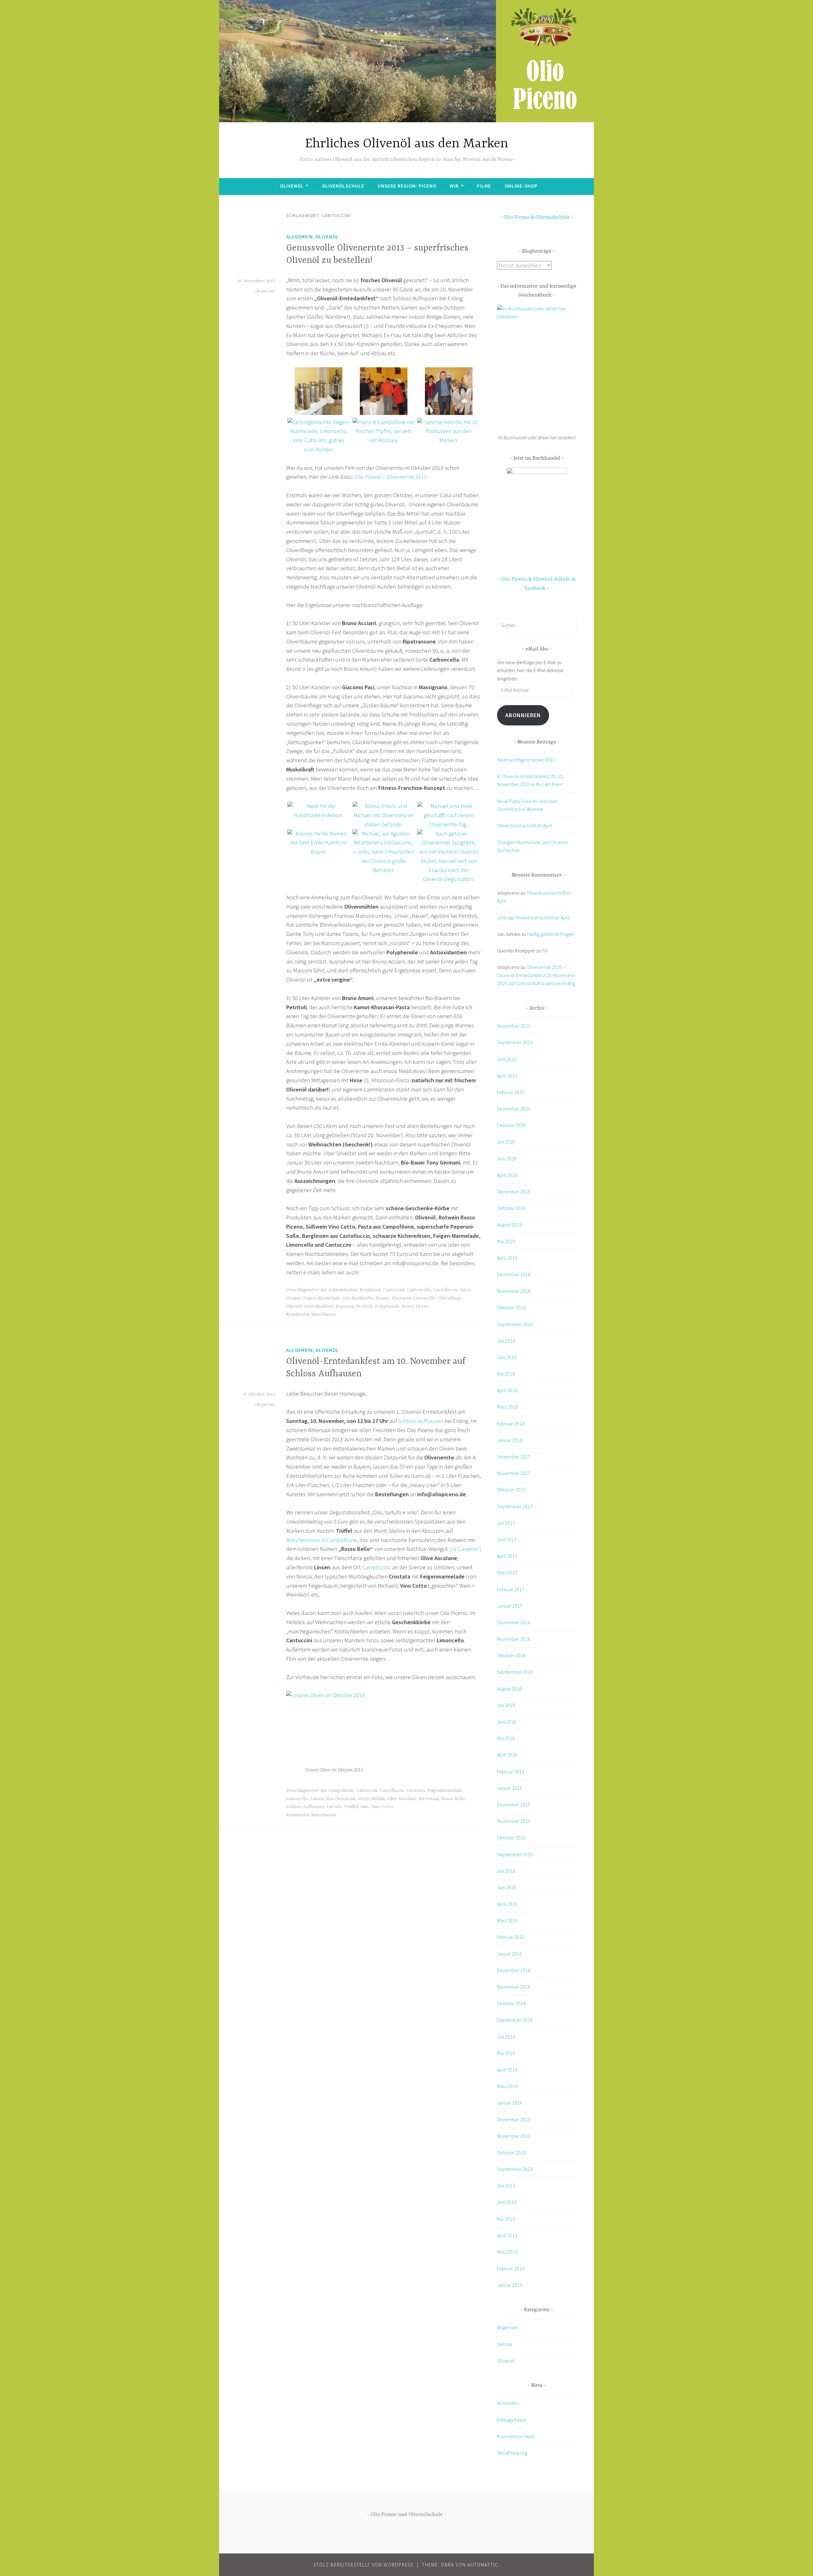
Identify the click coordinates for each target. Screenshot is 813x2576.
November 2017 (514, 1473)
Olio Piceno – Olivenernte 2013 (391, 477)
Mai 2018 (506, 1374)
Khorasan (401, 1298)
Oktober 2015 (511, 1838)
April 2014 (507, 2070)
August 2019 (509, 1225)
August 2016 (509, 1689)
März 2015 (507, 1920)
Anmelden (508, 2403)
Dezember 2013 (514, 2119)
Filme (484, 186)
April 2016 (507, 1755)
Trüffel (351, 1807)
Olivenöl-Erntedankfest (310, 1306)
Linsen (317, 1799)
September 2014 (515, 2020)
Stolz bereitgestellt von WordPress (363, 2565)
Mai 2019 (506, 1241)
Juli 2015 (506, 1871)
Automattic (483, 2565)
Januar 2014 (510, 2103)
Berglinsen (370, 1290)
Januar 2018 (510, 1440)
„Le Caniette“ (464, 1549)
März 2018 (507, 1407)
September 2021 (515, 1042)
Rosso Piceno (415, 1306)
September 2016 (515, 1672)
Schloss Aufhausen (421, 1421)
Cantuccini (394, 1290)
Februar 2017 (511, 1589)
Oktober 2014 (511, 2003)
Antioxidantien (343, 1290)
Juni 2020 (507, 1158)
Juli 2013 (506, 2186)
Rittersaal (429, 1799)
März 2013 (507, 2252)
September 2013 (515, 2169)
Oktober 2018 (511, 1307)
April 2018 (507, 1390)
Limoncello (424, 1298)
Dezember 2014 (514, 1970)
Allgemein (299, 237)
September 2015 (515, 1854)
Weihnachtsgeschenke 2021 (526, 760)
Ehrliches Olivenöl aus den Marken (407, 144)
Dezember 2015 (514, 1805)
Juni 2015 (507, 1887)
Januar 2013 (510, 2285)
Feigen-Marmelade (322, 1298)
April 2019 (507, 1258)
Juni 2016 (507, 1722)
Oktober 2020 (511, 1125)
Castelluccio (445, 1290)
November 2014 (514, 1987)
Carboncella (419, 1290)
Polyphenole (387, 1306)
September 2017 (515, 1506)
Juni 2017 (507, 1539)
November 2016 (514, 1639)
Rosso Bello (453, 1799)
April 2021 (507, 1076)
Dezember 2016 (514, 1622)
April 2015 (507, 1904)
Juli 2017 (506, 1523)
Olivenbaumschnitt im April (525, 825)
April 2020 (507, 1175)
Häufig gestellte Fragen (551, 934)
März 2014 (507, 2086)
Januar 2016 (510, 1788)
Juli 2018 (506, 1341)
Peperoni (345, 1306)
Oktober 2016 (511, 1655)
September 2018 (515, 1324)
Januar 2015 (510, 1954)
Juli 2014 (506, 2037)
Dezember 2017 (514, 1457)
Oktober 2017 (511, 1490)
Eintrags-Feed (511, 2420)
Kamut (383, 1298)
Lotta (502, 918)
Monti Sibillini (371, 1799)
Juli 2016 (506, 1705)
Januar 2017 (510, 1606)
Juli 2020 (506, 1142)
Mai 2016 (506, 1738)
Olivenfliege (449, 1298)
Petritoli (364, 1306)
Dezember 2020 (514, 1109)
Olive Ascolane (402, 1799)
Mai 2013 (506, 2219)
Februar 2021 (511, 1092)
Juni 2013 (507, 2202)
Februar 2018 (511, 1424)
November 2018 (514, 1291)
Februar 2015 (511, 1937)
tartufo (334, 1807)
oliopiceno (265, 291)
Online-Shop (521, 186)
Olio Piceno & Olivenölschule (537, 217)
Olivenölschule (343, 186)
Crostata (416, 1791)
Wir (454, 186)
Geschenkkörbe (358, 1298)
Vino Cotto (382, 1807)
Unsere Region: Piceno (407, 186)
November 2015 (514, 1821)
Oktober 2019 (511, 1208)
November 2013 (514, 2136)
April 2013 (507, 2235)
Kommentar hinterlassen (311, 1314)
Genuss (504, 2344)
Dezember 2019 (514, 1191)
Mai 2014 (506, 2053)
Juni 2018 (507, 1357)
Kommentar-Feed (516, 2436)
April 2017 (507, 1556)
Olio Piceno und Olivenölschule (407, 2515)
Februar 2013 (511, 2268)
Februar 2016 (511, 1772)
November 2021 (514, 1026)
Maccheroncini (341, 1799)
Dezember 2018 (514, 1274)
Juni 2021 (507, 1059)
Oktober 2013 (511, 2152)
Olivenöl (292, 186)
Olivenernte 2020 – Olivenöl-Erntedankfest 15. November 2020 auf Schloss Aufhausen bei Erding (536, 975)
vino (365, 1807)
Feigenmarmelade (444, 1791)
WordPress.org (512, 2453)
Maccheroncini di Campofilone (322, 1540)
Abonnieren (523, 715)
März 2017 (507, 1572)
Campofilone (341, 1791)
